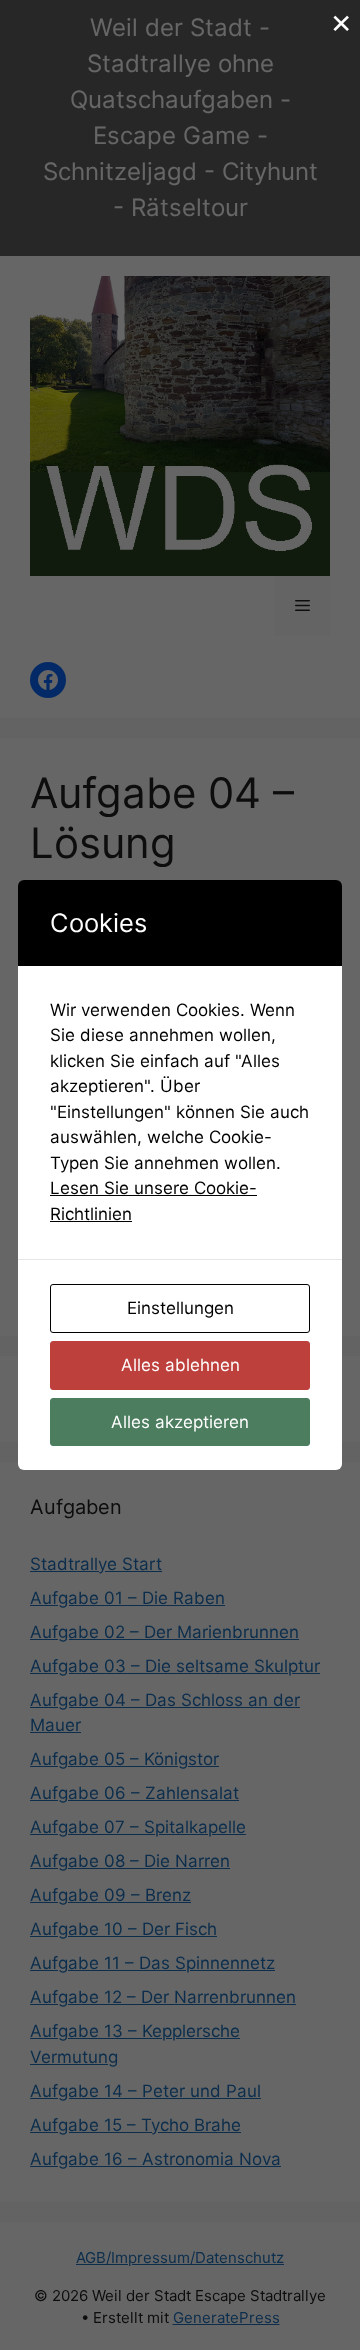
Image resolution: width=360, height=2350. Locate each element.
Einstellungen (180, 1308)
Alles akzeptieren (180, 1422)
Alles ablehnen (180, 1365)
